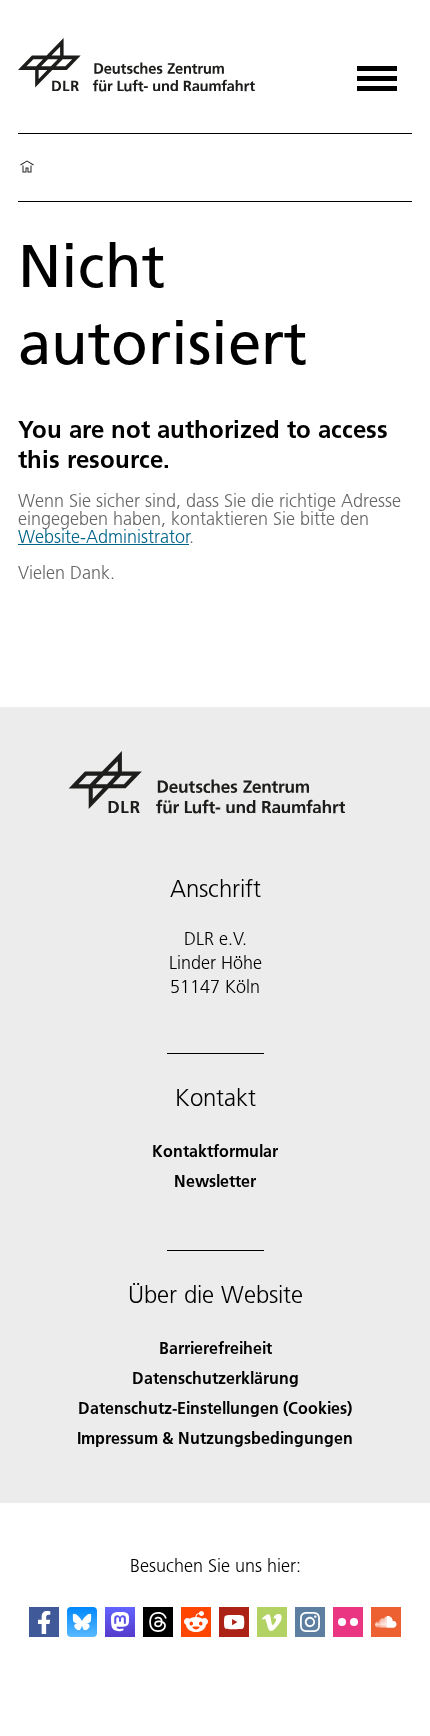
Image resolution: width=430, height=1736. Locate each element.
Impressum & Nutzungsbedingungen (215, 1437)
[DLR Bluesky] (82, 1630)
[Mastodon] (120, 1630)
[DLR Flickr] (348, 1630)
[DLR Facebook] (44, 1630)
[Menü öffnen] (377, 71)
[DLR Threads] (158, 1630)
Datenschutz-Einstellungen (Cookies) (215, 1407)
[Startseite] (27, 168)
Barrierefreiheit (215, 1347)
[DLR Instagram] (310, 1630)
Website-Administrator (103, 536)
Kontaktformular (215, 1150)
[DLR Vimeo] (272, 1630)
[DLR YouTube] (234, 1630)
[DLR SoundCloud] (386, 1630)
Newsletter (215, 1180)
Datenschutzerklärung (215, 1377)
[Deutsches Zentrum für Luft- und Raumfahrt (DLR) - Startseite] (144, 73)
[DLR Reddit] (196, 1630)
